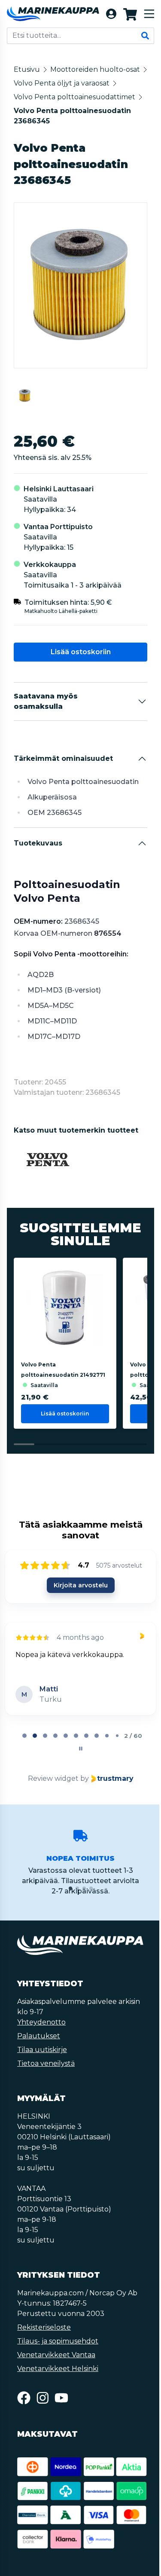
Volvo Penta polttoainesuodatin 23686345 (72, 130)
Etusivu (27, 69)
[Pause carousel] (80, 1762)
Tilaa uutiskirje (42, 2063)
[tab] (24, 1749)
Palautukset (39, 2050)
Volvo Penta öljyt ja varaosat (62, 97)
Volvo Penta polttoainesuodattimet (74, 111)
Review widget (52, 1792)
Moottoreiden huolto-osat (59, 83)
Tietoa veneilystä (46, 2077)
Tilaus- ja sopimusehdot (58, 2355)
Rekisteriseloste (44, 2341)
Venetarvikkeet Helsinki (58, 2382)
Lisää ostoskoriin (80, 666)
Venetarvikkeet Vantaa (56, 2369)
